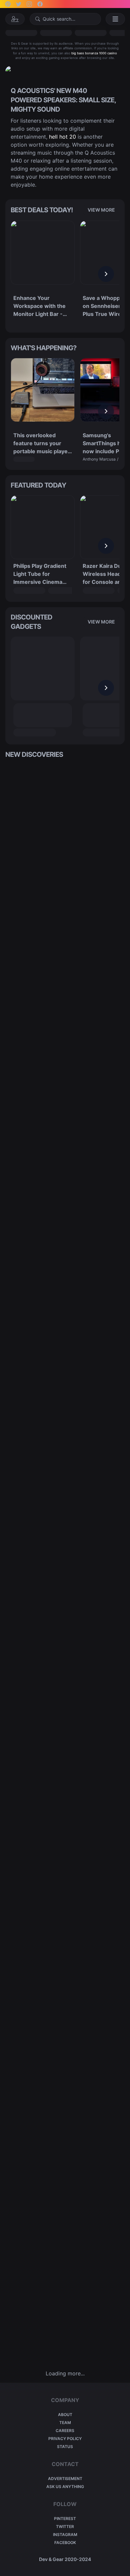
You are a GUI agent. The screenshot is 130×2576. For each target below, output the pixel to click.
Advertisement (65, 2479)
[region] (65, 274)
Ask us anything (65, 2487)
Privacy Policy (65, 2439)
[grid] (65, 1564)
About (65, 2415)
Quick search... (59, 19)
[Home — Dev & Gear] (15, 19)
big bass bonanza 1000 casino (94, 53)
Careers (65, 2431)
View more (101, 210)
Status (65, 2447)
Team (65, 2423)
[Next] (106, 274)
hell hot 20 (62, 137)
